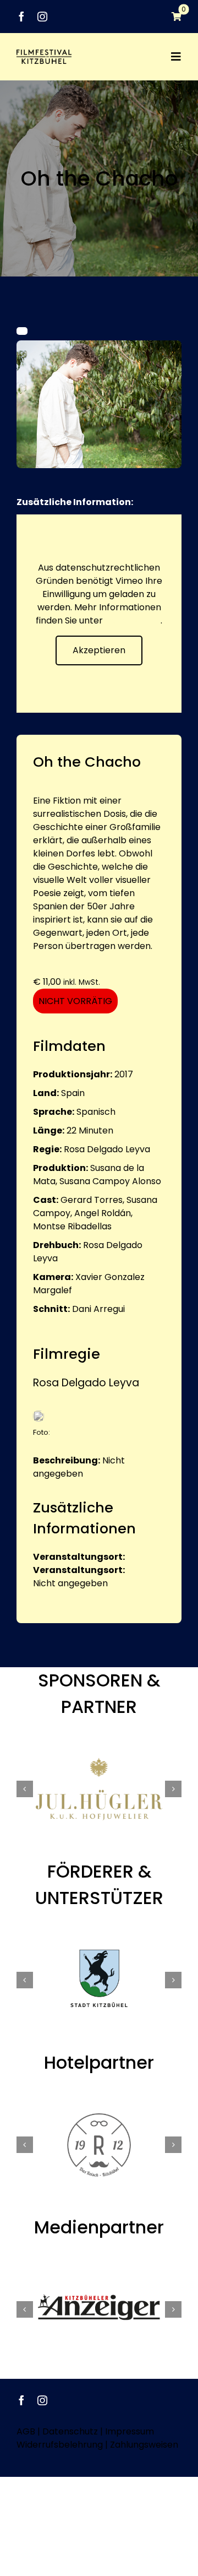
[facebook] (21, 17)
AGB (26, 2431)
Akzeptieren (99, 650)
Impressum (130, 2431)
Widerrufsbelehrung (60, 2445)
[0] (171, 17)
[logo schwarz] (44, 54)
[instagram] (42, 17)
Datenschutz (133, 620)
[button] (25, 1789)
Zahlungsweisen (144, 2445)
